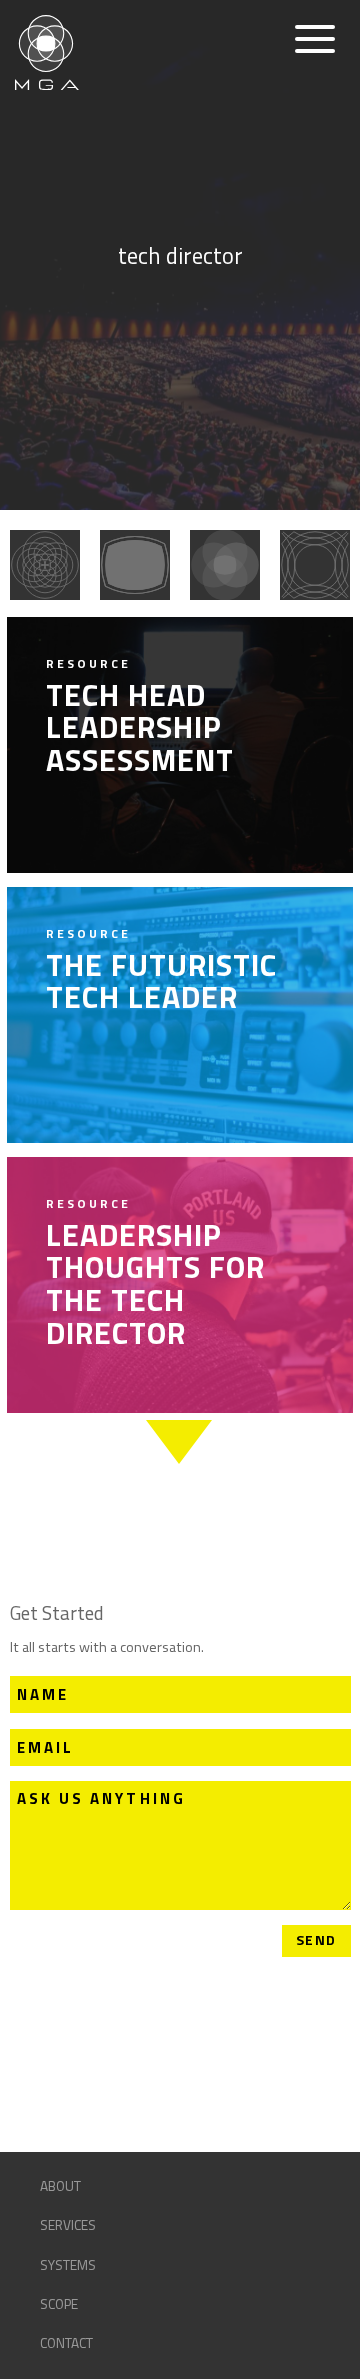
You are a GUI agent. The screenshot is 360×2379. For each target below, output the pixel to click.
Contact (66, 2343)
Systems (68, 2265)
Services (68, 2225)
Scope (59, 2304)
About (60, 2186)
